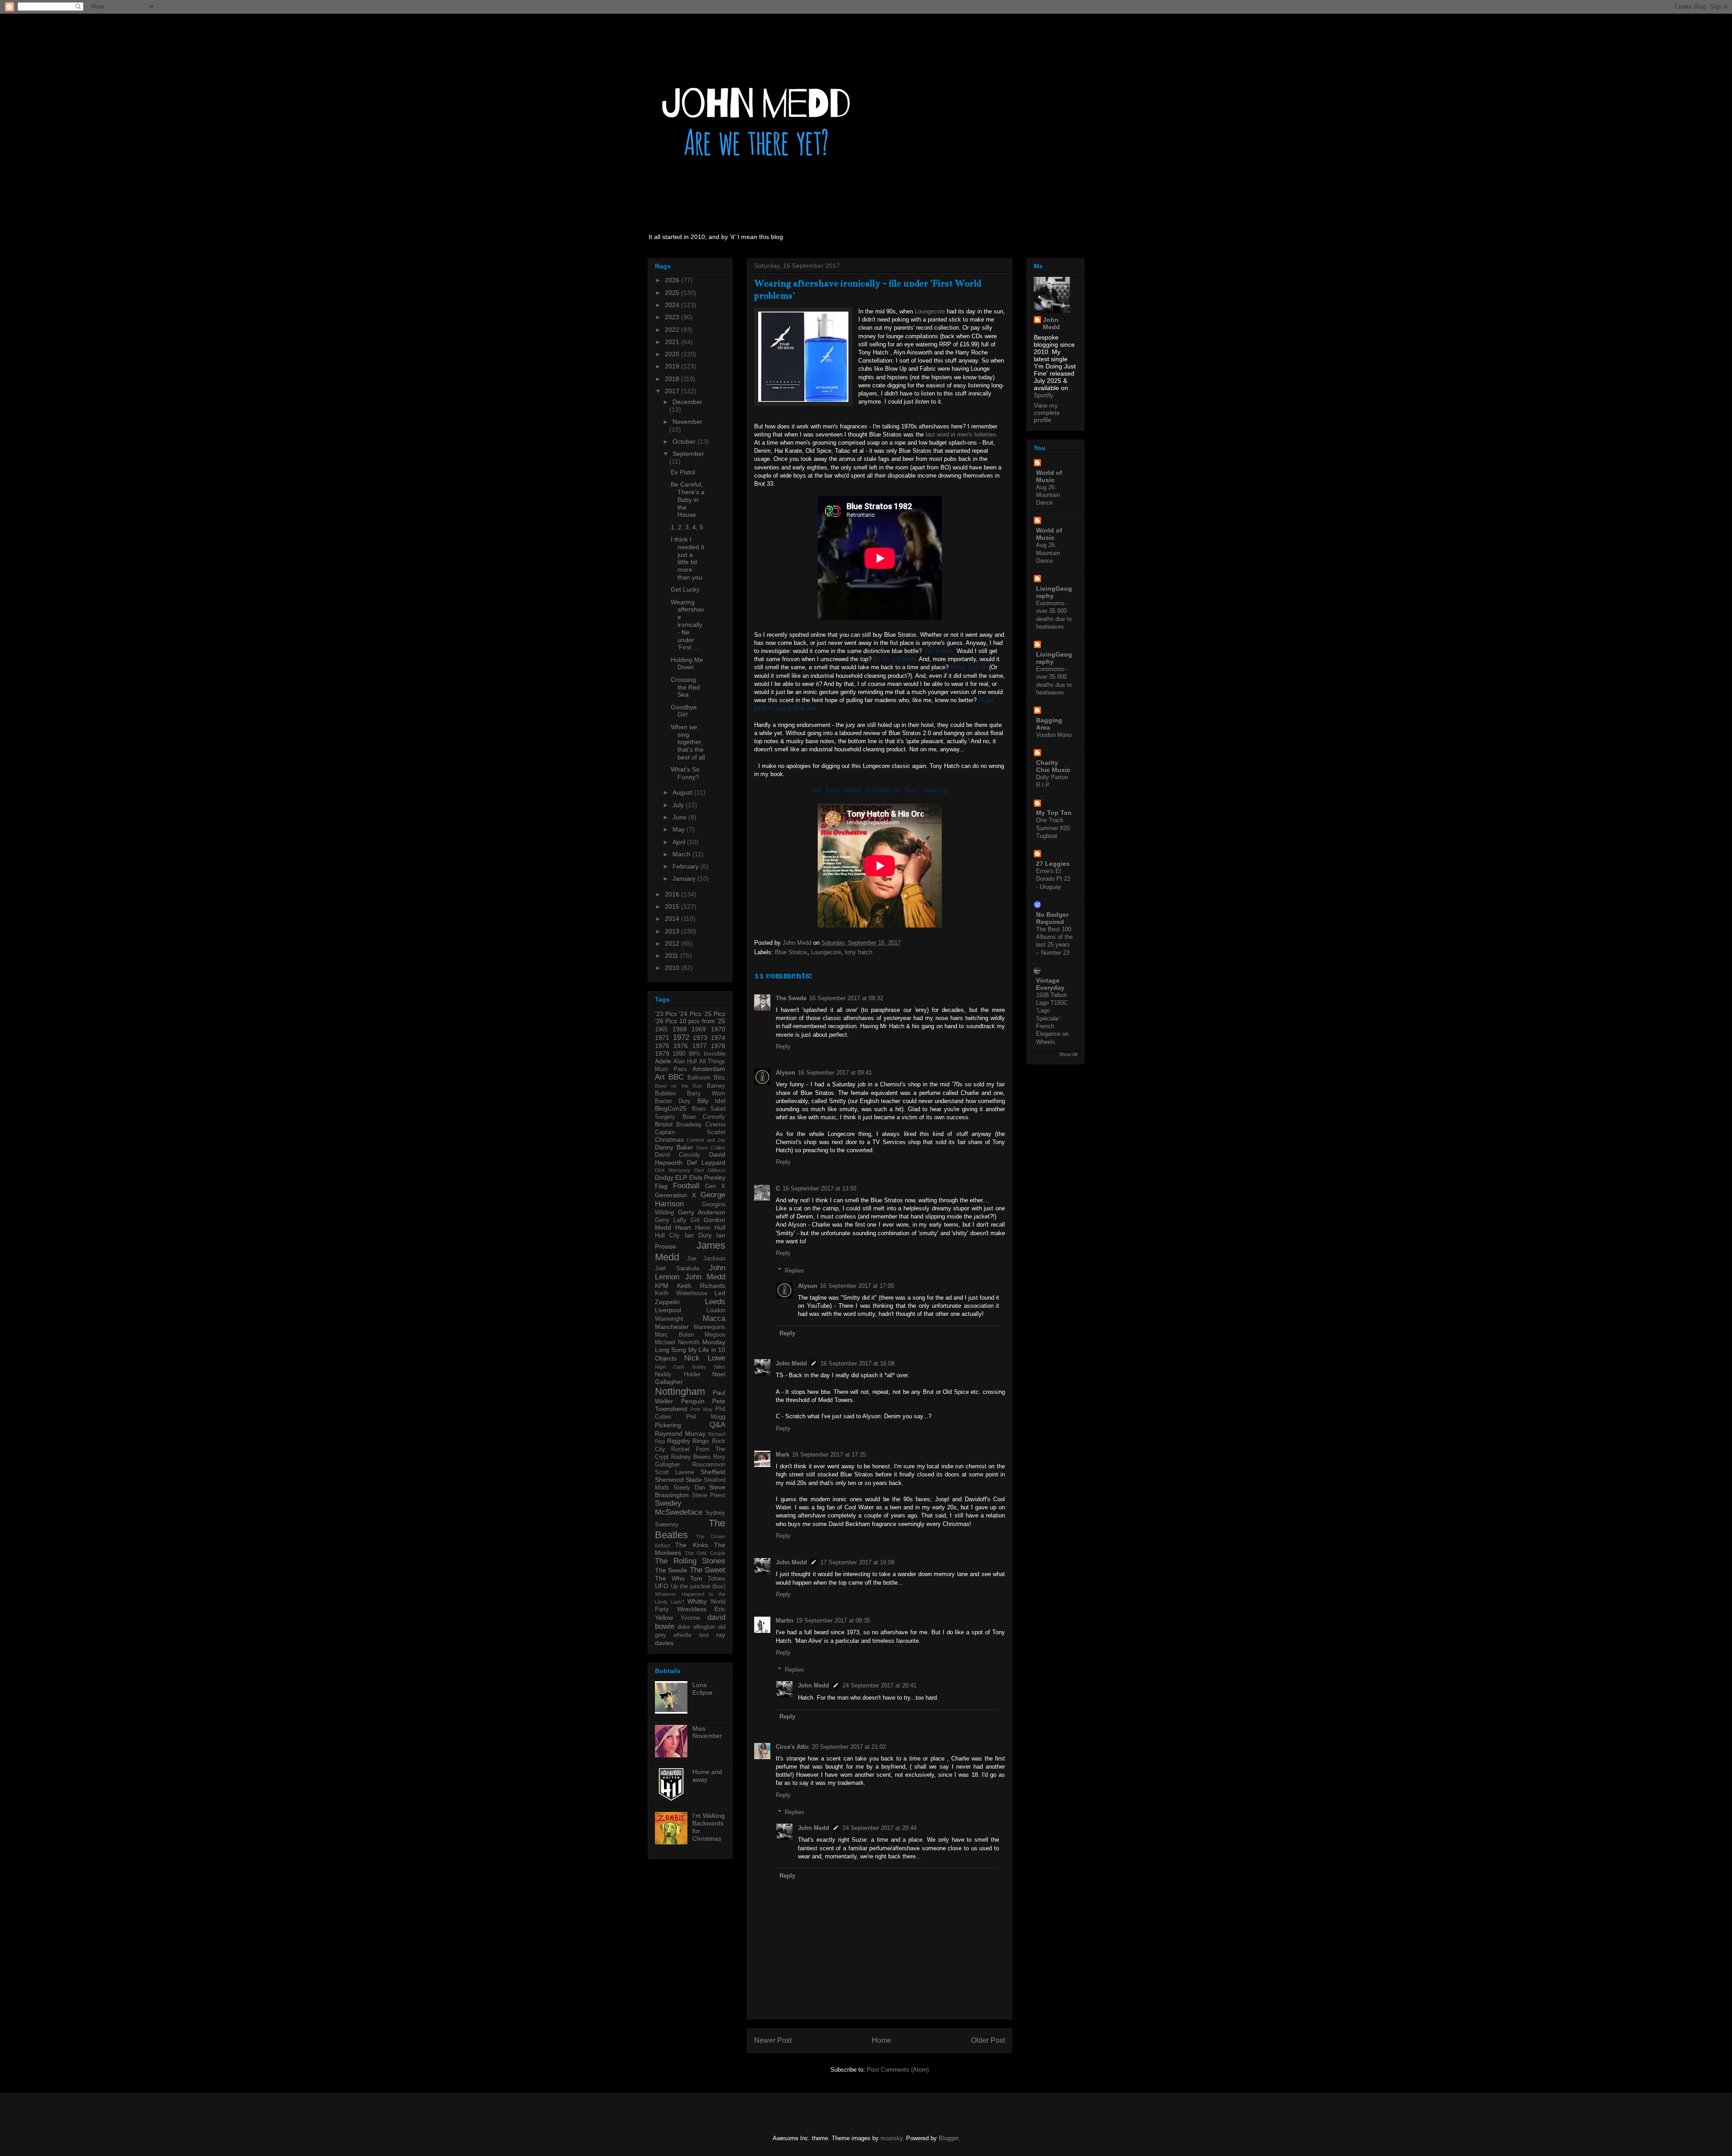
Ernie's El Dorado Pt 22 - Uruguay (1053, 879)
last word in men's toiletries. (962, 434)
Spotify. (1044, 395)
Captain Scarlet (690, 1132)
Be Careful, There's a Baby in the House (688, 499)
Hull (720, 1227)
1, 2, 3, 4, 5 (687, 527)
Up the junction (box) (698, 1586)
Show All (1068, 1054)
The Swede (791, 998)
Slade (694, 1480)
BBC (676, 1077)
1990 (679, 1054)
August (683, 792)
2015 (673, 906)
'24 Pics (690, 1014)
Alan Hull (685, 1062)
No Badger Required (1052, 918)
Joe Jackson (706, 1259)
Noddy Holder (678, 1375)
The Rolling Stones (690, 1561)
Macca (714, 1318)
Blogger (948, 2138)
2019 (673, 366)
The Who (670, 1578)
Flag (661, 1186)
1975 (662, 1046)
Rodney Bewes (691, 1457)
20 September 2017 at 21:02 (849, 1747)
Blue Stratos (791, 952)
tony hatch (859, 952)
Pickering (668, 1425)
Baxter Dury (673, 1101)
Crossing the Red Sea (685, 687)
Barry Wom (706, 1094)
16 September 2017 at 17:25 (829, 1455)
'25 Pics (714, 1014)
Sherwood (669, 1480)
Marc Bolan (674, 1335)
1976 (681, 1046)
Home (882, 2040)
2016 (673, 894)
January (685, 878)
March (682, 854)
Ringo (701, 1441)
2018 (673, 379)
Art (660, 1077)
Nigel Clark (670, 1367)
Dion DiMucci (710, 1170)
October (685, 441)
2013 (673, 931)
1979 (662, 1053)
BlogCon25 (671, 1108)
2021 (673, 342)
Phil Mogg (706, 1417)
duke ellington (696, 1627)
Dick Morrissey (673, 1170)
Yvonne (690, 1618)
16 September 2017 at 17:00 (857, 1286)
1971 (662, 1038)
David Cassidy (677, 1155)
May (679, 829)
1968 (680, 1029)
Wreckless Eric (701, 1609)
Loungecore (930, 311)
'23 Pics (666, 1014)
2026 (673, 280)
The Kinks (691, 1545)
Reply (783, 1046)
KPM (662, 1286)
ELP (681, 1177)
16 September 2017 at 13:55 (820, 1188)
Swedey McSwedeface (679, 1508)
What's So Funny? (685, 773)
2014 (673, 919)
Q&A (717, 1425)
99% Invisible (707, 1054)
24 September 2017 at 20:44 (880, 1828)
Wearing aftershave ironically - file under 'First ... (687, 625)
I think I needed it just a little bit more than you (687, 558)
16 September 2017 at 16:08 (857, 1363)
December (687, 402)
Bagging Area (1049, 724)
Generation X (675, 1195)
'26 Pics (666, 1021)
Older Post (988, 2040)
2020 (673, 354)
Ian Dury (698, 1235)
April (680, 842)
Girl (695, 1220)
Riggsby (679, 1441)
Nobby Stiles (709, 1367)
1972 (681, 1037)
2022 (673, 330)
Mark (783, 1455)
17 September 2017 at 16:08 (857, 1562)
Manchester (672, 1327)
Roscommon (709, 1465)
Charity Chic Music (1053, 766)
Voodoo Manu (1054, 735)
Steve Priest (709, 1495)
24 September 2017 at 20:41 (880, 1685)
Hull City (667, 1236)
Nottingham (680, 1391)
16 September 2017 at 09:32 (846, 998)
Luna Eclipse (702, 1689)
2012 (673, 943)
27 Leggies (1053, 864)
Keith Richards (701, 1286)
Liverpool (668, 1310)
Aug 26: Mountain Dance (1048, 495)
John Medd (791, 1363)
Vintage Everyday (1050, 984)
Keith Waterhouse (681, 1293)
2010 (673, 968)
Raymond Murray (680, 1434)
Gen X (715, 1186)
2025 (673, 293)
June (680, 817)
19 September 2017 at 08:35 (833, 1620)
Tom (696, 1578)
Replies (795, 1270)
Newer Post (773, 2040)
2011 (673, 956)
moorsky (891, 2138)
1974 (718, 1038)
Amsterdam (709, 1069)
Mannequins (709, 1327)
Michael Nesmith (677, 1342)
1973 (700, 1038)
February (686, 866)
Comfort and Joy (706, 1140)
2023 (673, 317)
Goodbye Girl (684, 711)
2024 (673, 305)
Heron (703, 1228)
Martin (785, 1620)
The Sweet (707, 1570)
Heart (683, 1227)
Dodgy (664, 1177)
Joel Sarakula (677, 1269)
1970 (718, 1029)
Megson (715, 1335)
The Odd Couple (705, 1553)
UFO (662, 1586)
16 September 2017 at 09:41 (835, 1073)
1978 (718, 1046)
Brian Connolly (704, 1117)
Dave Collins (711, 1148)
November (687, 422)
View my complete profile (1047, 413)
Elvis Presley (707, 1177)
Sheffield (713, 1472)
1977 (700, 1046)
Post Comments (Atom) (898, 2070)
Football (686, 1186)
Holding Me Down (687, 664)
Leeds (715, 1302)
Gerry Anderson (702, 1212)
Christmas (669, 1140)
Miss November (707, 1732)
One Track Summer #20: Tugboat (1054, 828)
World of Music (1049, 476)
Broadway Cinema (701, 1125)
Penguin (693, 1401)
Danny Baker (674, 1147)
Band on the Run (678, 1086)
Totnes (716, 1579)
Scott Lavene (675, 1472)
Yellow (664, 1618)
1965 (661, 1030)
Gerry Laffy (671, 1220)
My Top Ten (1054, 813)
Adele (663, 1061)
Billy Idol (711, 1101)
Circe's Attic (792, 1747)
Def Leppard (706, 1163)
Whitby (697, 1601)
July (679, 805)
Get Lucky (685, 589)
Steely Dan (689, 1488)
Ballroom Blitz (706, 1078)
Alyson (785, 1073)
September (688, 454)
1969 (699, 1029)
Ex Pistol (683, 472)
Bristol (664, 1124)
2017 (673, 391)
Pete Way (702, 1409)
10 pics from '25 (702, 1021)
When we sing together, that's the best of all (688, 742)
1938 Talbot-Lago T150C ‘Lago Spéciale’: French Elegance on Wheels (1052, 1018)
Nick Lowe (705, 1358)
